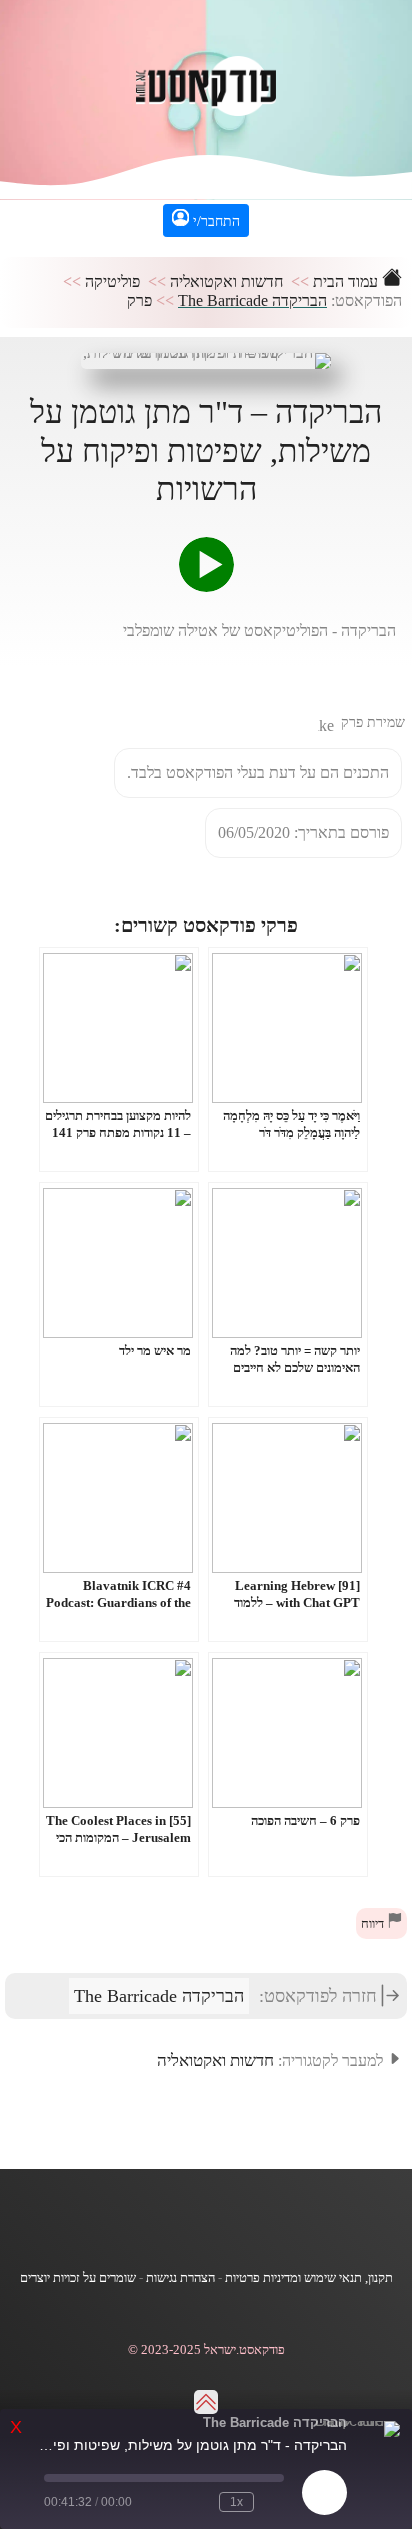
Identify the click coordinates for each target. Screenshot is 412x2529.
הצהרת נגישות (180, 2278)
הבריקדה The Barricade (252, 300)
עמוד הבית (347, 281)
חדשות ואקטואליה (226, 281)
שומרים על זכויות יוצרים (78, 2278)
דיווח (374, 1924)
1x (236, 2502)
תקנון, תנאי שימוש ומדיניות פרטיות (309, 2278)
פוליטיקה (112, 281)
